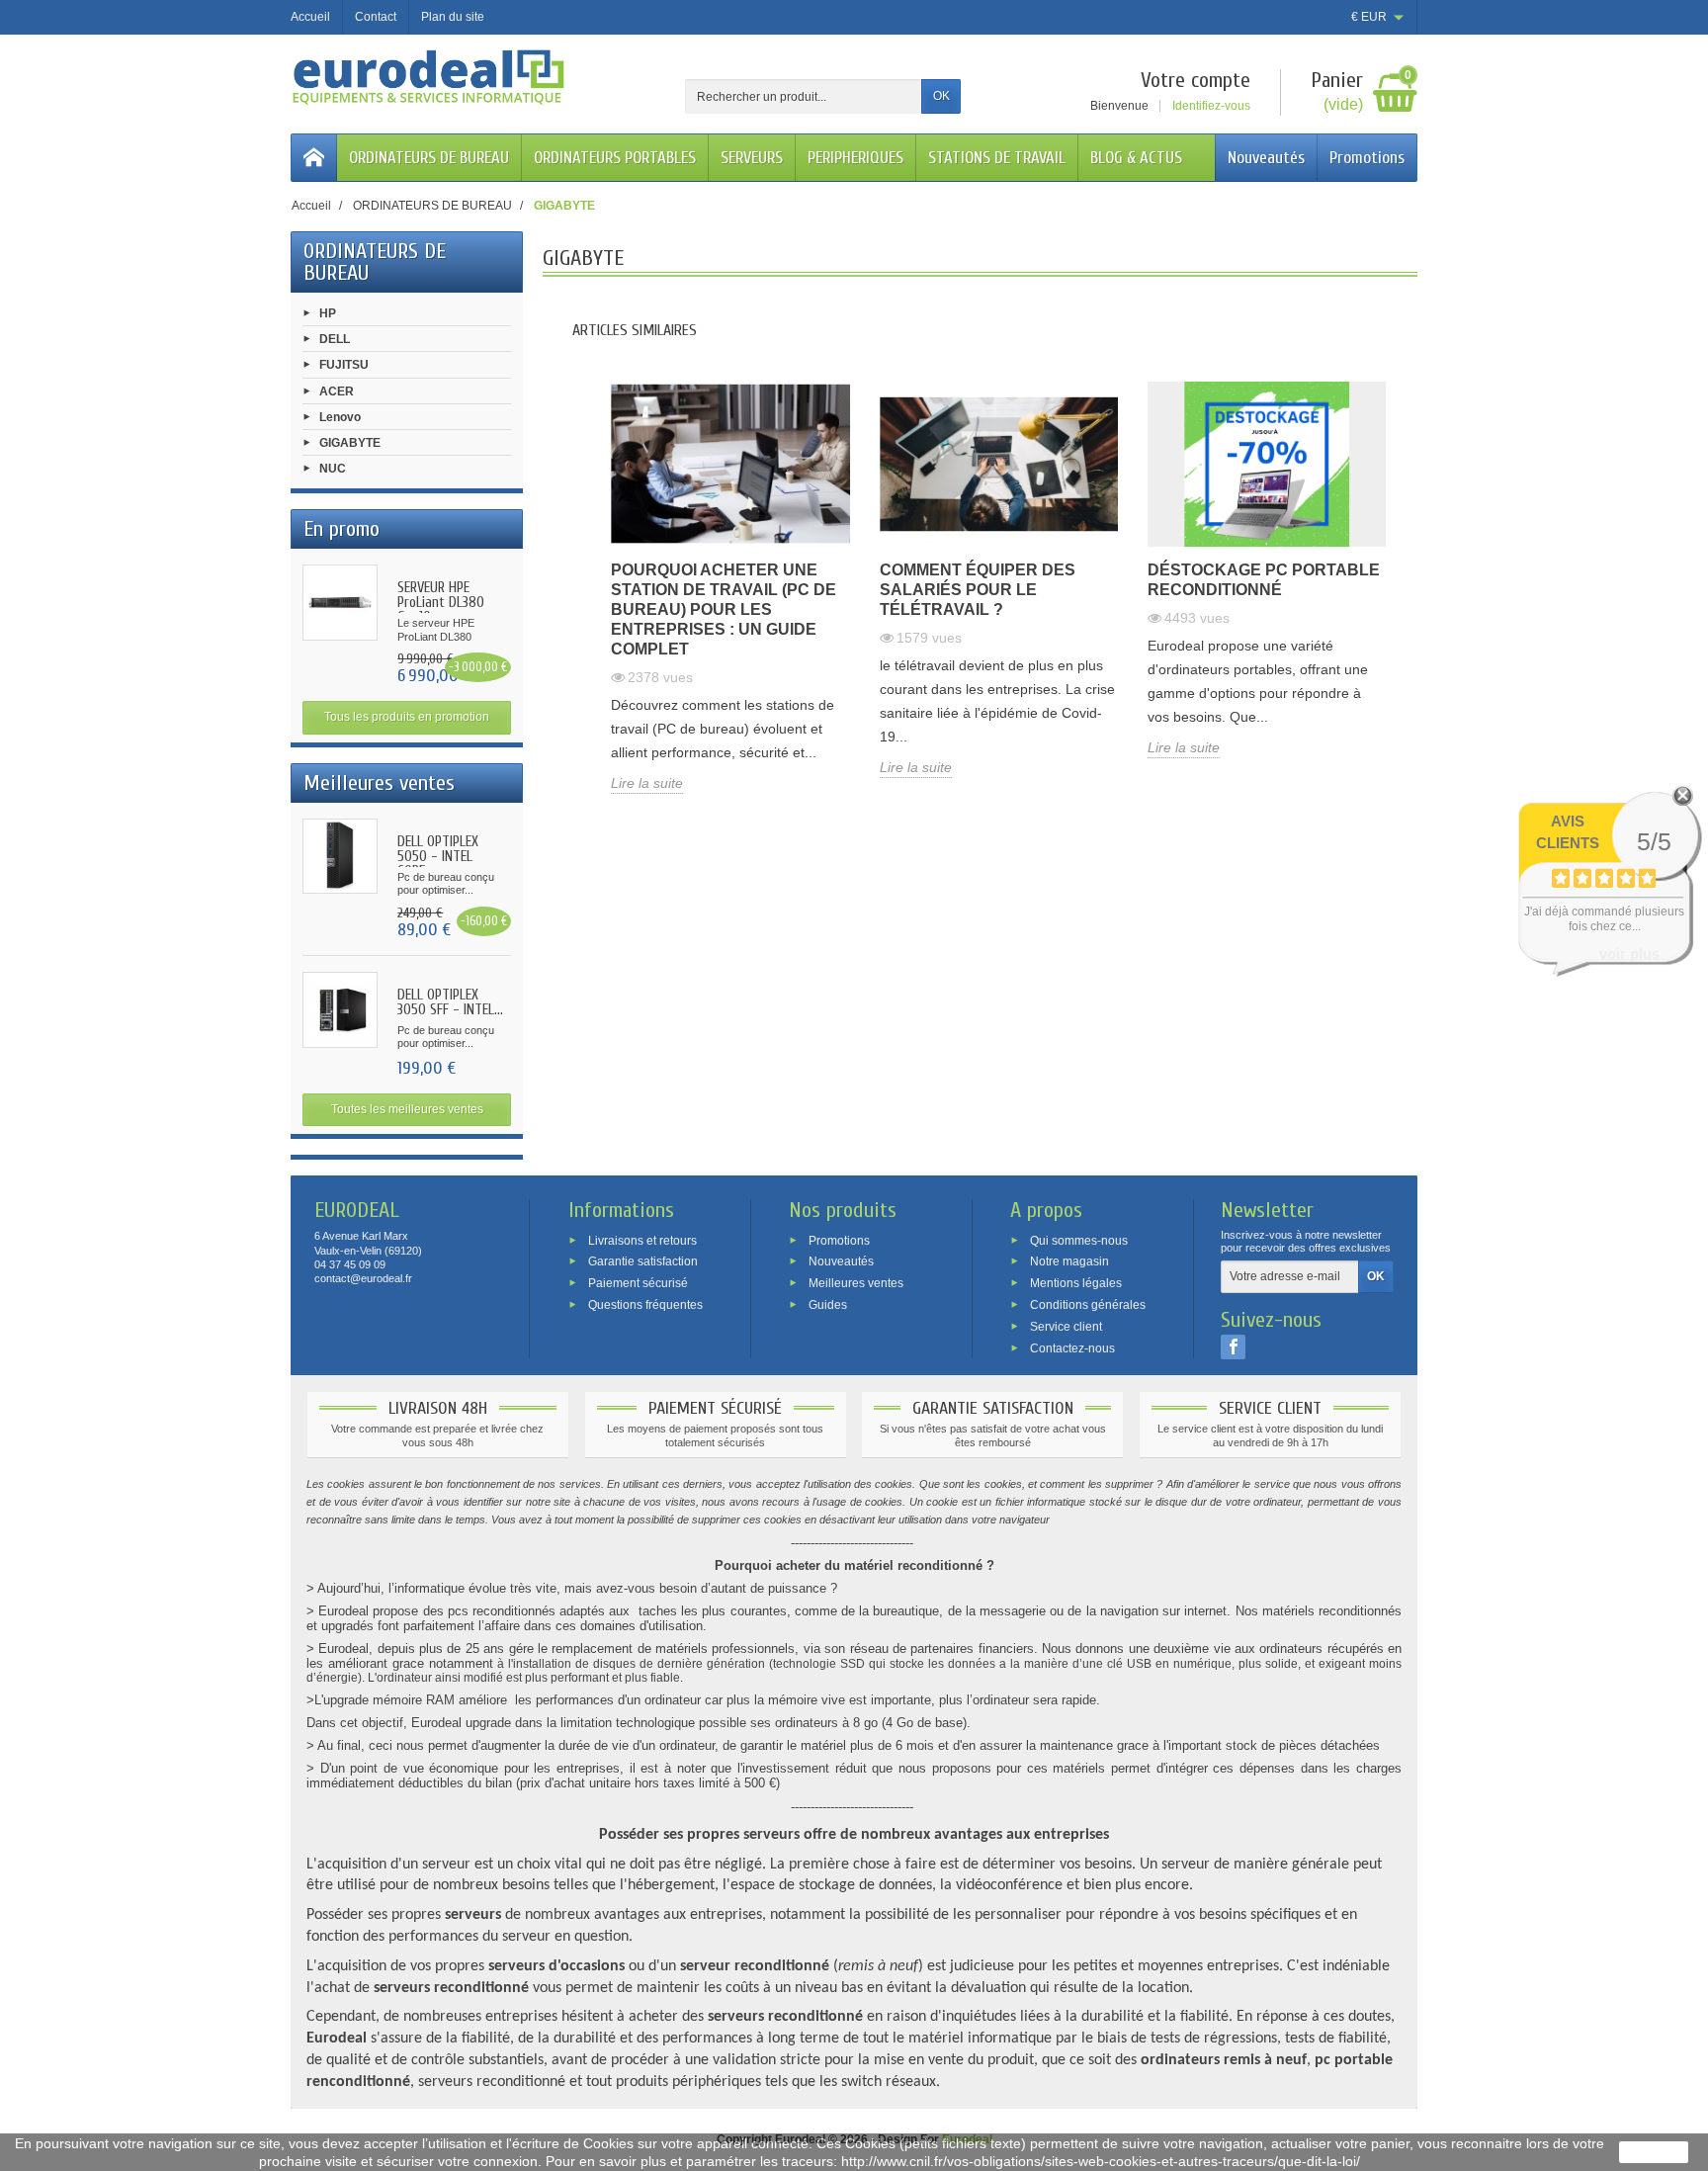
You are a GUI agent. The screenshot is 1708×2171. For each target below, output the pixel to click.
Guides (828, 1305)
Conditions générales (1088, 1305)
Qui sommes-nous (1079, 1240)
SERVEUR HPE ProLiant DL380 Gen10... (441, 603)
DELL (335, 339)
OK (941, 96)
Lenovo (340, 416)
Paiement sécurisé (638, 1283)
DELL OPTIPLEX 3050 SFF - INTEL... (450, 1002)
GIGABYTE (350, 443)
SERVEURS (752, 158)
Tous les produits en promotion (407, 717)
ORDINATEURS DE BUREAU (429, 158)
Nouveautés (1266, 158)
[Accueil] (314, 158)
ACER (337, 391)
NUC (333, 469)
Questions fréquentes (645, 1305)
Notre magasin (1069, 1261)
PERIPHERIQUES (855, 158)
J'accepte (1654, 2152)
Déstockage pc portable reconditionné (1264, 580)
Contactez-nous (1072, 1347)
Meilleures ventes (856, 1283)
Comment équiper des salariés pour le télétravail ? (978, 590)
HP (328, 313)
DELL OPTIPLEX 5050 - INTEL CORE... (438, 857)
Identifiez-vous (1211, 106)
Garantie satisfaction (643, 1261)
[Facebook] (1233, 1346)
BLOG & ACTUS (1136, 158)
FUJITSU (344, 365)
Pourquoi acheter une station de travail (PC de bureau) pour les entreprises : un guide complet (724, 609)
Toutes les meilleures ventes (407, 1109)
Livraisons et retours (642, 1240)
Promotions (1367, 158)
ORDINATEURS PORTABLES (615, 158)
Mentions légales (1076, 1283)
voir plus (1629, 954)
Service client (1066, 1326)
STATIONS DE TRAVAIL (997, 158)
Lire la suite (647, 783)
